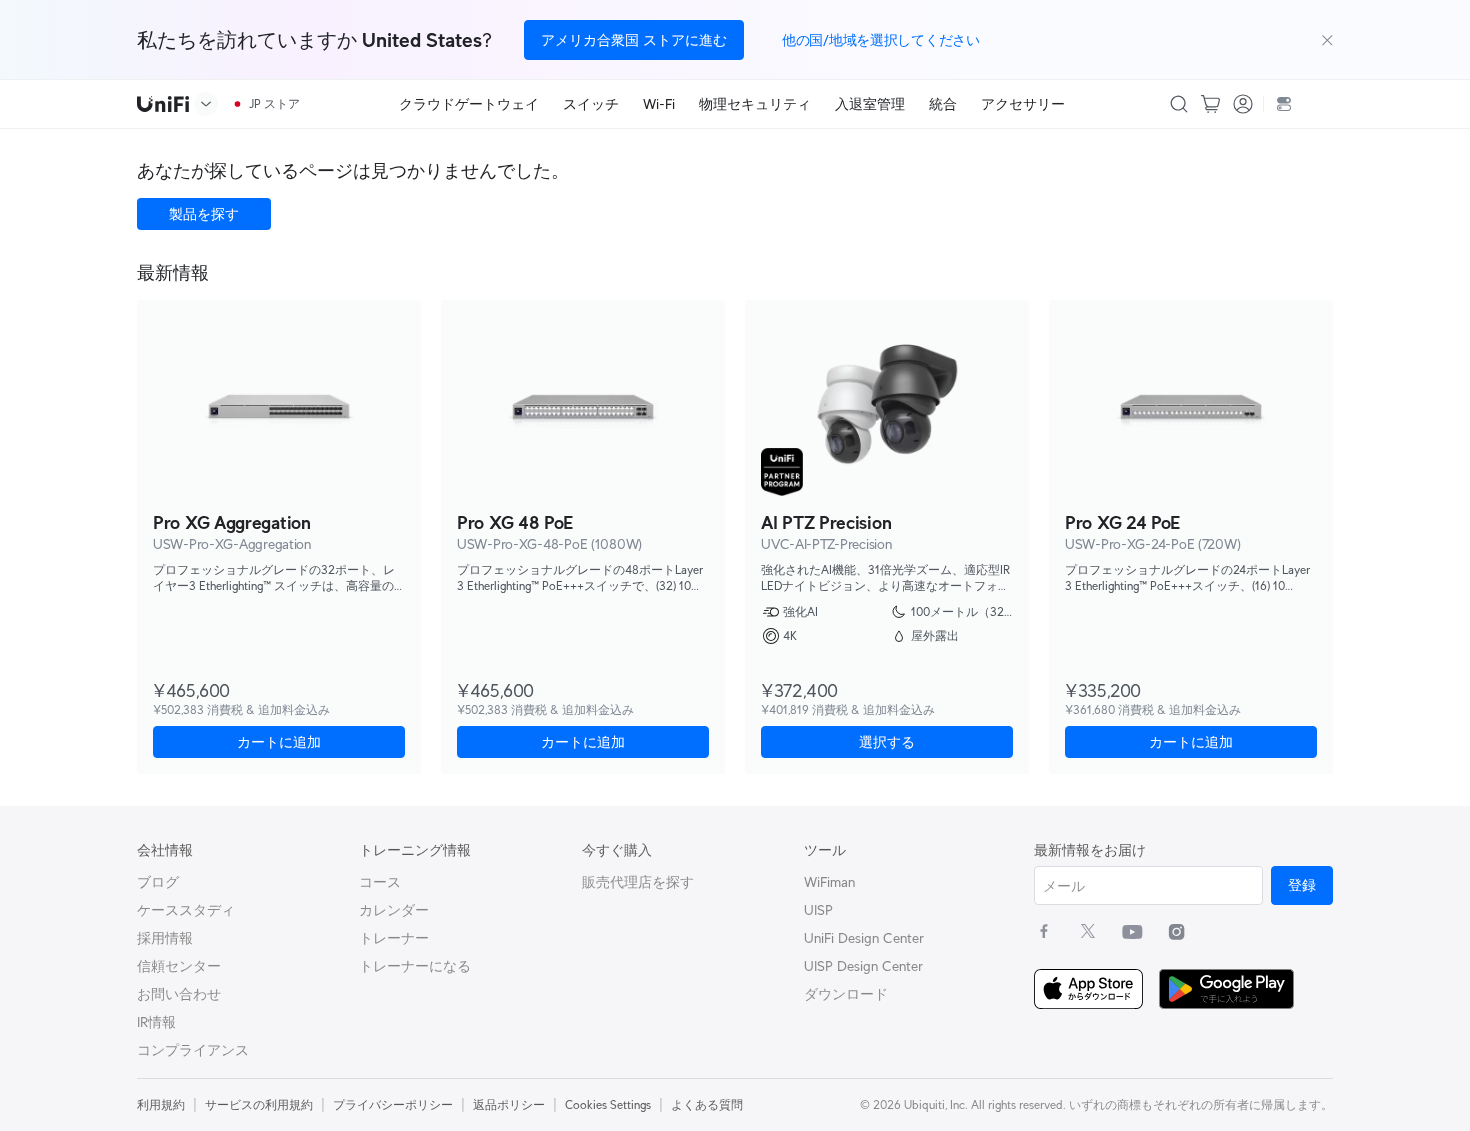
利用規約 (161, 1104)
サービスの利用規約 (259, 1104)
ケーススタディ (186, 910)
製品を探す (204, 214)
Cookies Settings (608, 1104)
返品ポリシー (509, 1104)
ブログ (158, 882)
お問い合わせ (179, 994)
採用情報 (165, 938)
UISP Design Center (863, 966)
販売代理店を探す (638, 882)
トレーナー (394, 938)
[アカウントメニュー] (1243, 104)
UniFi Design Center (864, 938)
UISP (818, 910)
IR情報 (156, 1022)
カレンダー (394, 910)
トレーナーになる (415, 966)
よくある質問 (707, 1104)
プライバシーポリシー (393, 1104)
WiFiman (829, 882)
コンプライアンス (193, 1050)
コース (380, 882)
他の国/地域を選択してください (881, 40)
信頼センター (179, 966)
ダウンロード (846, 994)
